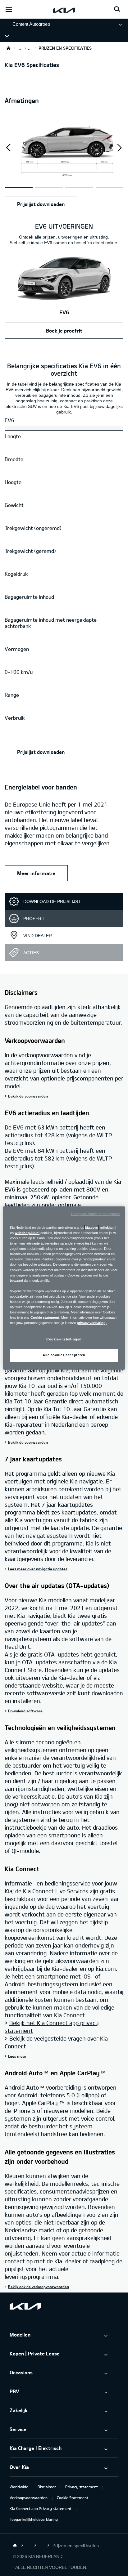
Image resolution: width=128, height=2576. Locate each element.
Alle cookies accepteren (64, 1355)
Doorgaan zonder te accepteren (96, 1214)
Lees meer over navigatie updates (38, 1569)
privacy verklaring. (92, 1323)
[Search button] (117, 9)
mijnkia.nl (108, 1228)
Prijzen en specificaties (39, 36)
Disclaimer (47, 2487)
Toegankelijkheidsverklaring (34, 2519)
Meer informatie (36, 873)
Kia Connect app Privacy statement (41, 2508)
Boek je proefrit (64, 331)
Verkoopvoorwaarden (29, 2498)
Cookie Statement (73, 2498)
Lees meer (17, 2056)
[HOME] (8, 48)
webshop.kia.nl (27, 1233)
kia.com (91, 1228)
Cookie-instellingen (64, 1339)
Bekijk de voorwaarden (28, 1096)
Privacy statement (82, 2487)
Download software (25, 1711)
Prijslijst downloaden (41, 204)
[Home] (15, 2545)
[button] (119, 148)
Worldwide (19, 2487)
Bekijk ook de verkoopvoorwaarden (39, 2287)
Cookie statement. (45, 1317)
